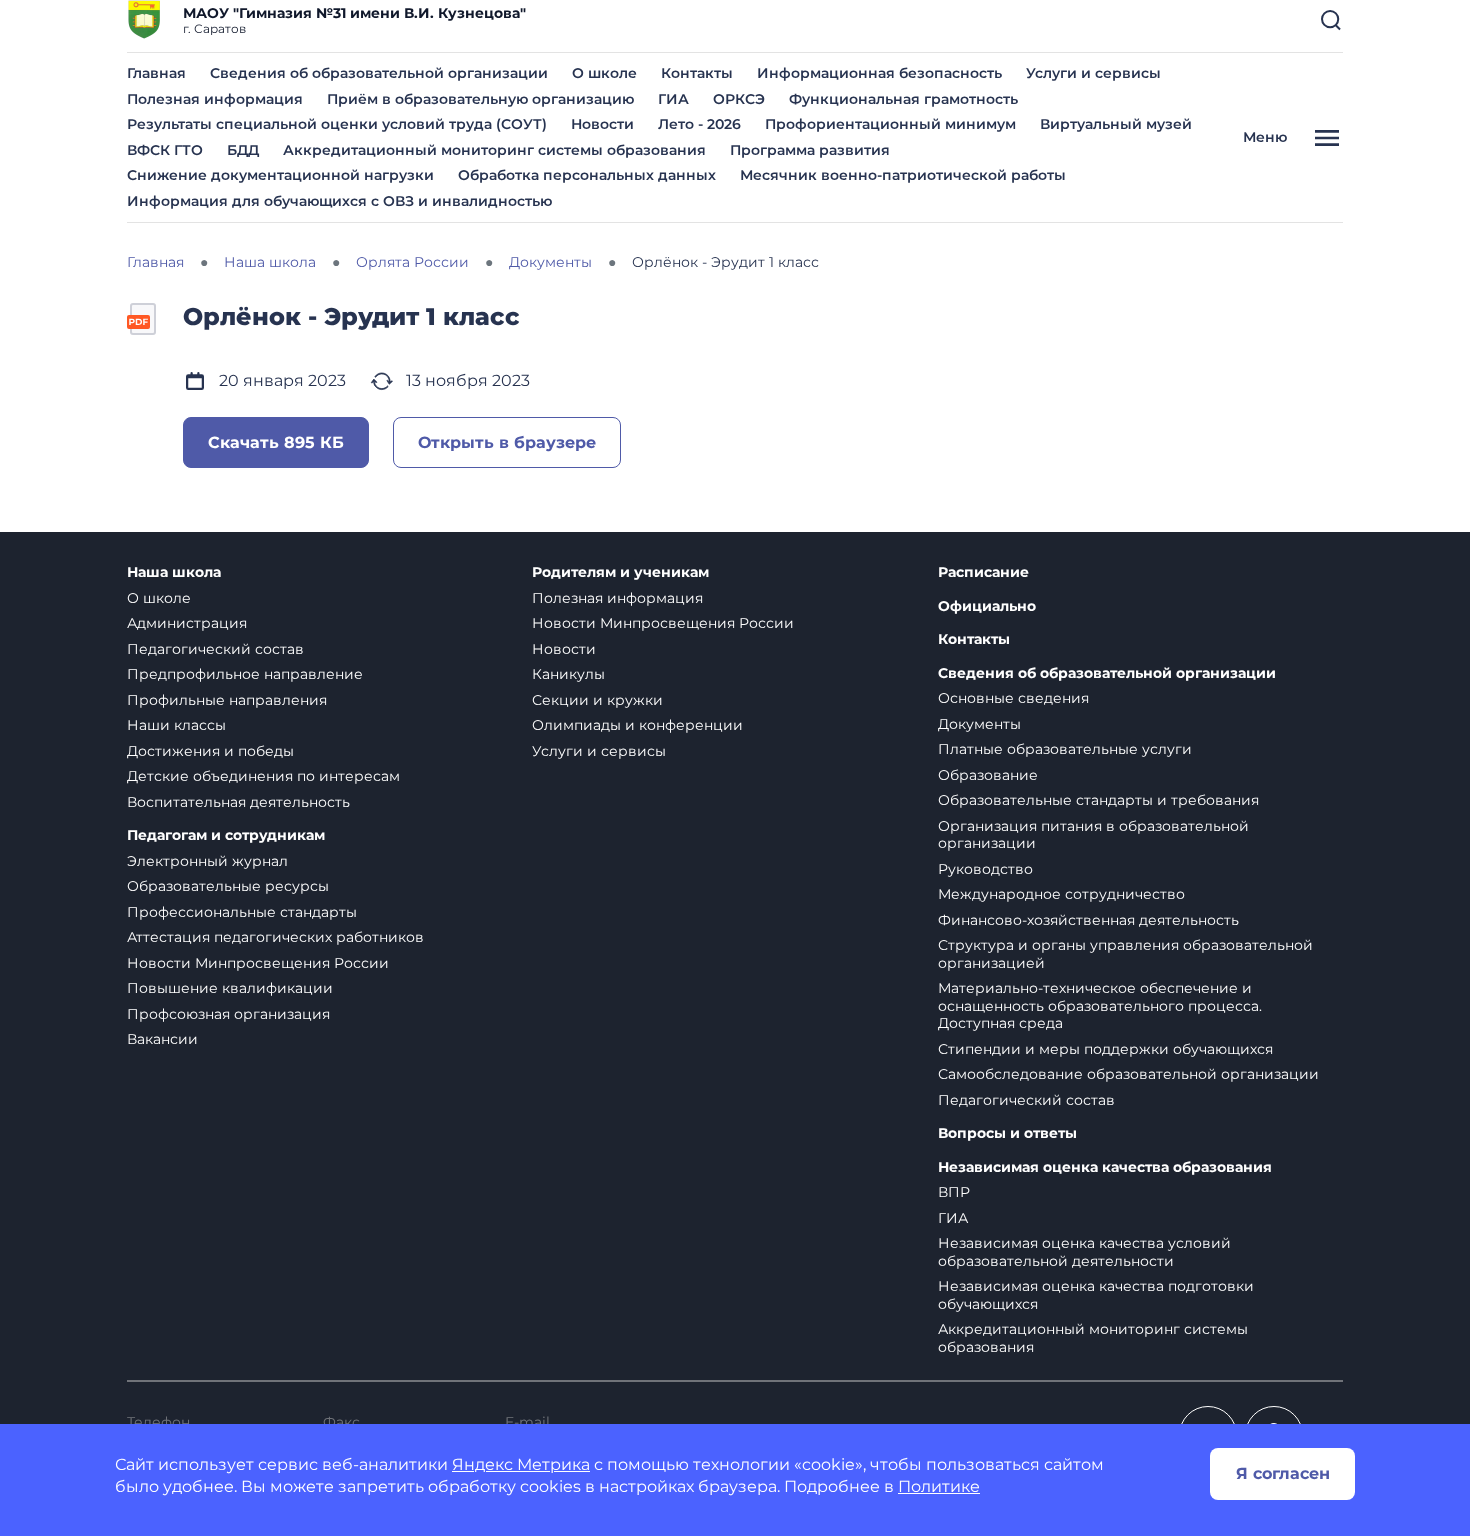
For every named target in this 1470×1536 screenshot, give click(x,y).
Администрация (187, 623)
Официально (987, 606)
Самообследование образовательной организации (1128, 1074)
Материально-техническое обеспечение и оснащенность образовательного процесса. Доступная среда (1100, 1005)
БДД (243, 150)
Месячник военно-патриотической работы (903, 175)
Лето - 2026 (699, 124)
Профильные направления (227, 700)
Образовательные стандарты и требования (1098, 800)
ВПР (954, 1192)
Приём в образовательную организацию (480, 99)
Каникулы (568, 674)
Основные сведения (1013, 698)
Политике (939, 1486)
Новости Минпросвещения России (258, 963)
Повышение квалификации (230, 988)
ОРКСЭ (739, 99)
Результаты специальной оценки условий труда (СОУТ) (337, 124)
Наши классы (176, 725)
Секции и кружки (597, 700)
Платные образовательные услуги (1065, 749)
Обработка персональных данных (587, 175)
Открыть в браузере (507, 442)
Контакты (697, 73)
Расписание (983, 572)
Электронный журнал (207, 861)
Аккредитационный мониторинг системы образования (494, 150)
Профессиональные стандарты (242, 912)
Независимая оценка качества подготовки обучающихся (1096, 1295)
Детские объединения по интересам (263, 776)
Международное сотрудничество (1061, 894)
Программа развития (810, 150)
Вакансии (162, 1039)
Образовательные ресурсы (228, 886)
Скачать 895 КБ (276, 442)
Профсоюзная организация (228, 1014)
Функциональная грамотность (903, 99)
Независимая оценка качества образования (1105, 1167)
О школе (604, 73)
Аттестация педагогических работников (275, 937)
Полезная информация (215, 99)
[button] (1331, 20)
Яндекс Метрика (521, 1464)
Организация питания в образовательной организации (1093, 835)
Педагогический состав (215, 649)
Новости (602, 124)
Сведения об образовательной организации (379, 73)
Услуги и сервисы (1093, 73)
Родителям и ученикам (620, 572)
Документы (979, 724)
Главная (156, 73)
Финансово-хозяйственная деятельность (1088, 920)
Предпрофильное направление (245, 674)
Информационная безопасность (879, 73)
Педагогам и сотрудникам (226, 835)
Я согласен (1283, 1473)
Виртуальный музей (1116, 124)
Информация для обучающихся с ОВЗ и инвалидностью (339, 201)
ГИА (673, 99)
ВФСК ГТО (165, 150)
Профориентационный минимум (890, 124)
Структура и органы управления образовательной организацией (1125, 954)
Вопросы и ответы (1007, 1133)
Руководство (985, 869)
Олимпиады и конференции (637, 725)
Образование (988, 775)
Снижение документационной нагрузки (280, 175)
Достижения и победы (210, 751)
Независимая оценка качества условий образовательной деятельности (1084, 1252)
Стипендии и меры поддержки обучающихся (1105, 1049)
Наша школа (174, 572)
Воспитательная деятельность (238, 802)
